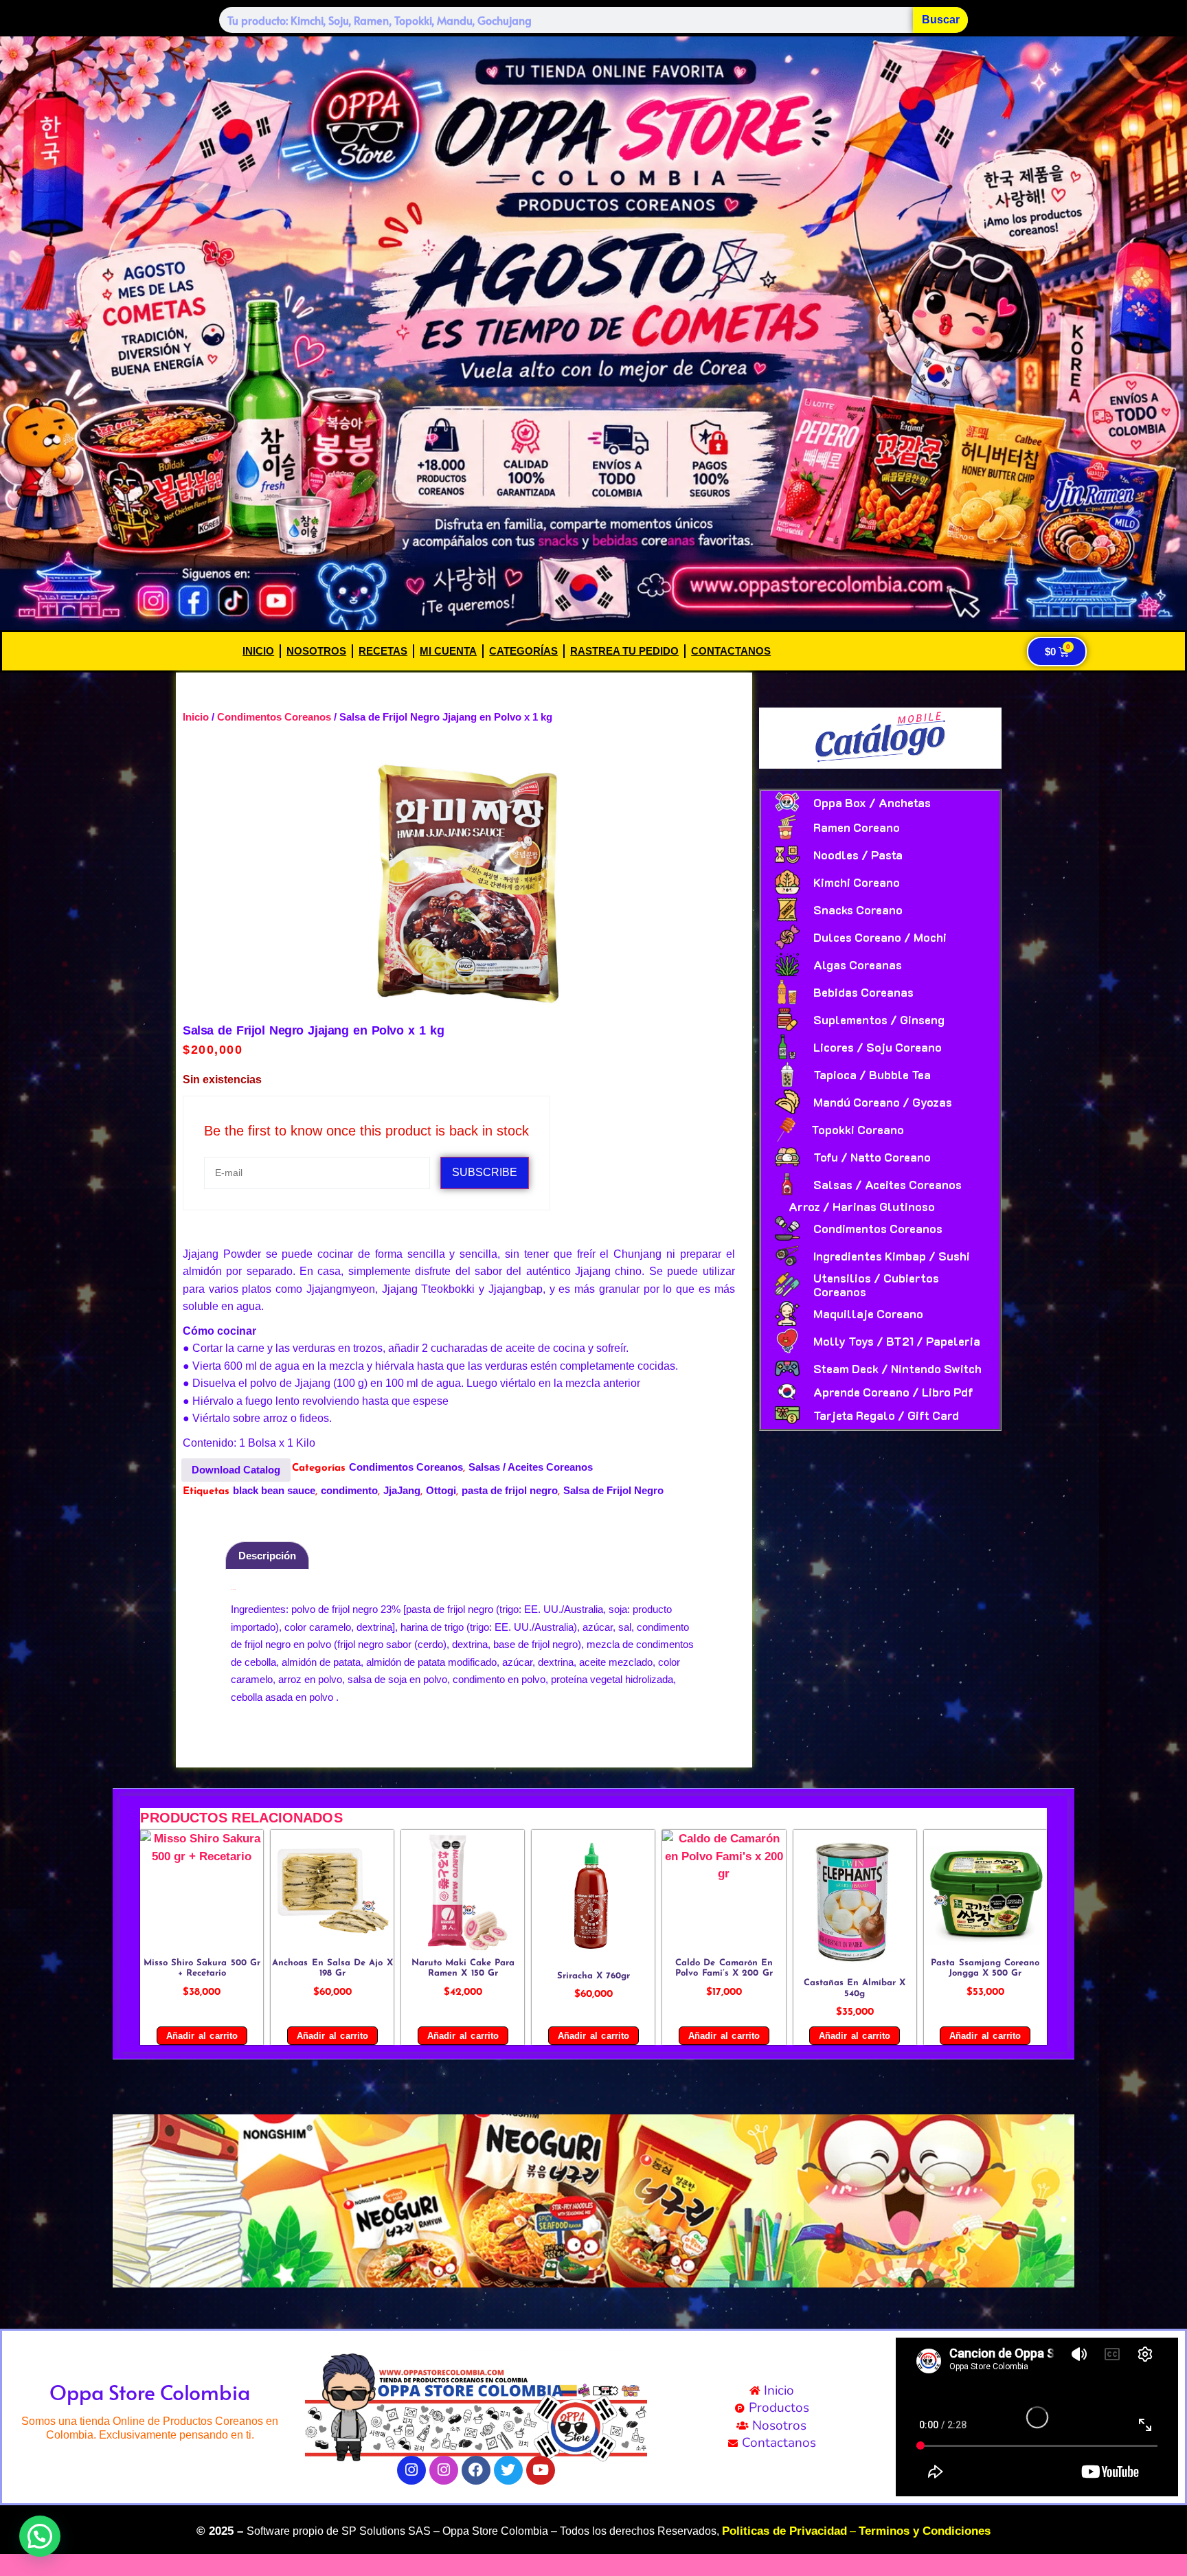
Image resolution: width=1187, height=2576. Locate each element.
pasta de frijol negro (510, 1490)
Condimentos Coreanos (274, 717)
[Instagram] (411, 2470)
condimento (349, 1490)
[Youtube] (541, 2470)
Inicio (258, 651)
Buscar (941, 20)
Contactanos (731, 651)
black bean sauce (274, 1490)
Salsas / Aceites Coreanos (531, 1467)
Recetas (383, 651)
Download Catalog (236, 1470)
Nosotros (316, 651)
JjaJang (402, 1490)
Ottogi (441, 1490)
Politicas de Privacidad (784, 2531)
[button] (128, 2201)
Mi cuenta (448, 651)
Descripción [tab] (267, 1556)
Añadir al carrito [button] (202, 2036)
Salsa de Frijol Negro (613, 1490)
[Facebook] (476, 2470)
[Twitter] (508, 2470)
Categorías (523, 651)
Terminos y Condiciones (925, 2531)
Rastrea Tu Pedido (624, 651)
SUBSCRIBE (485, 1172)
